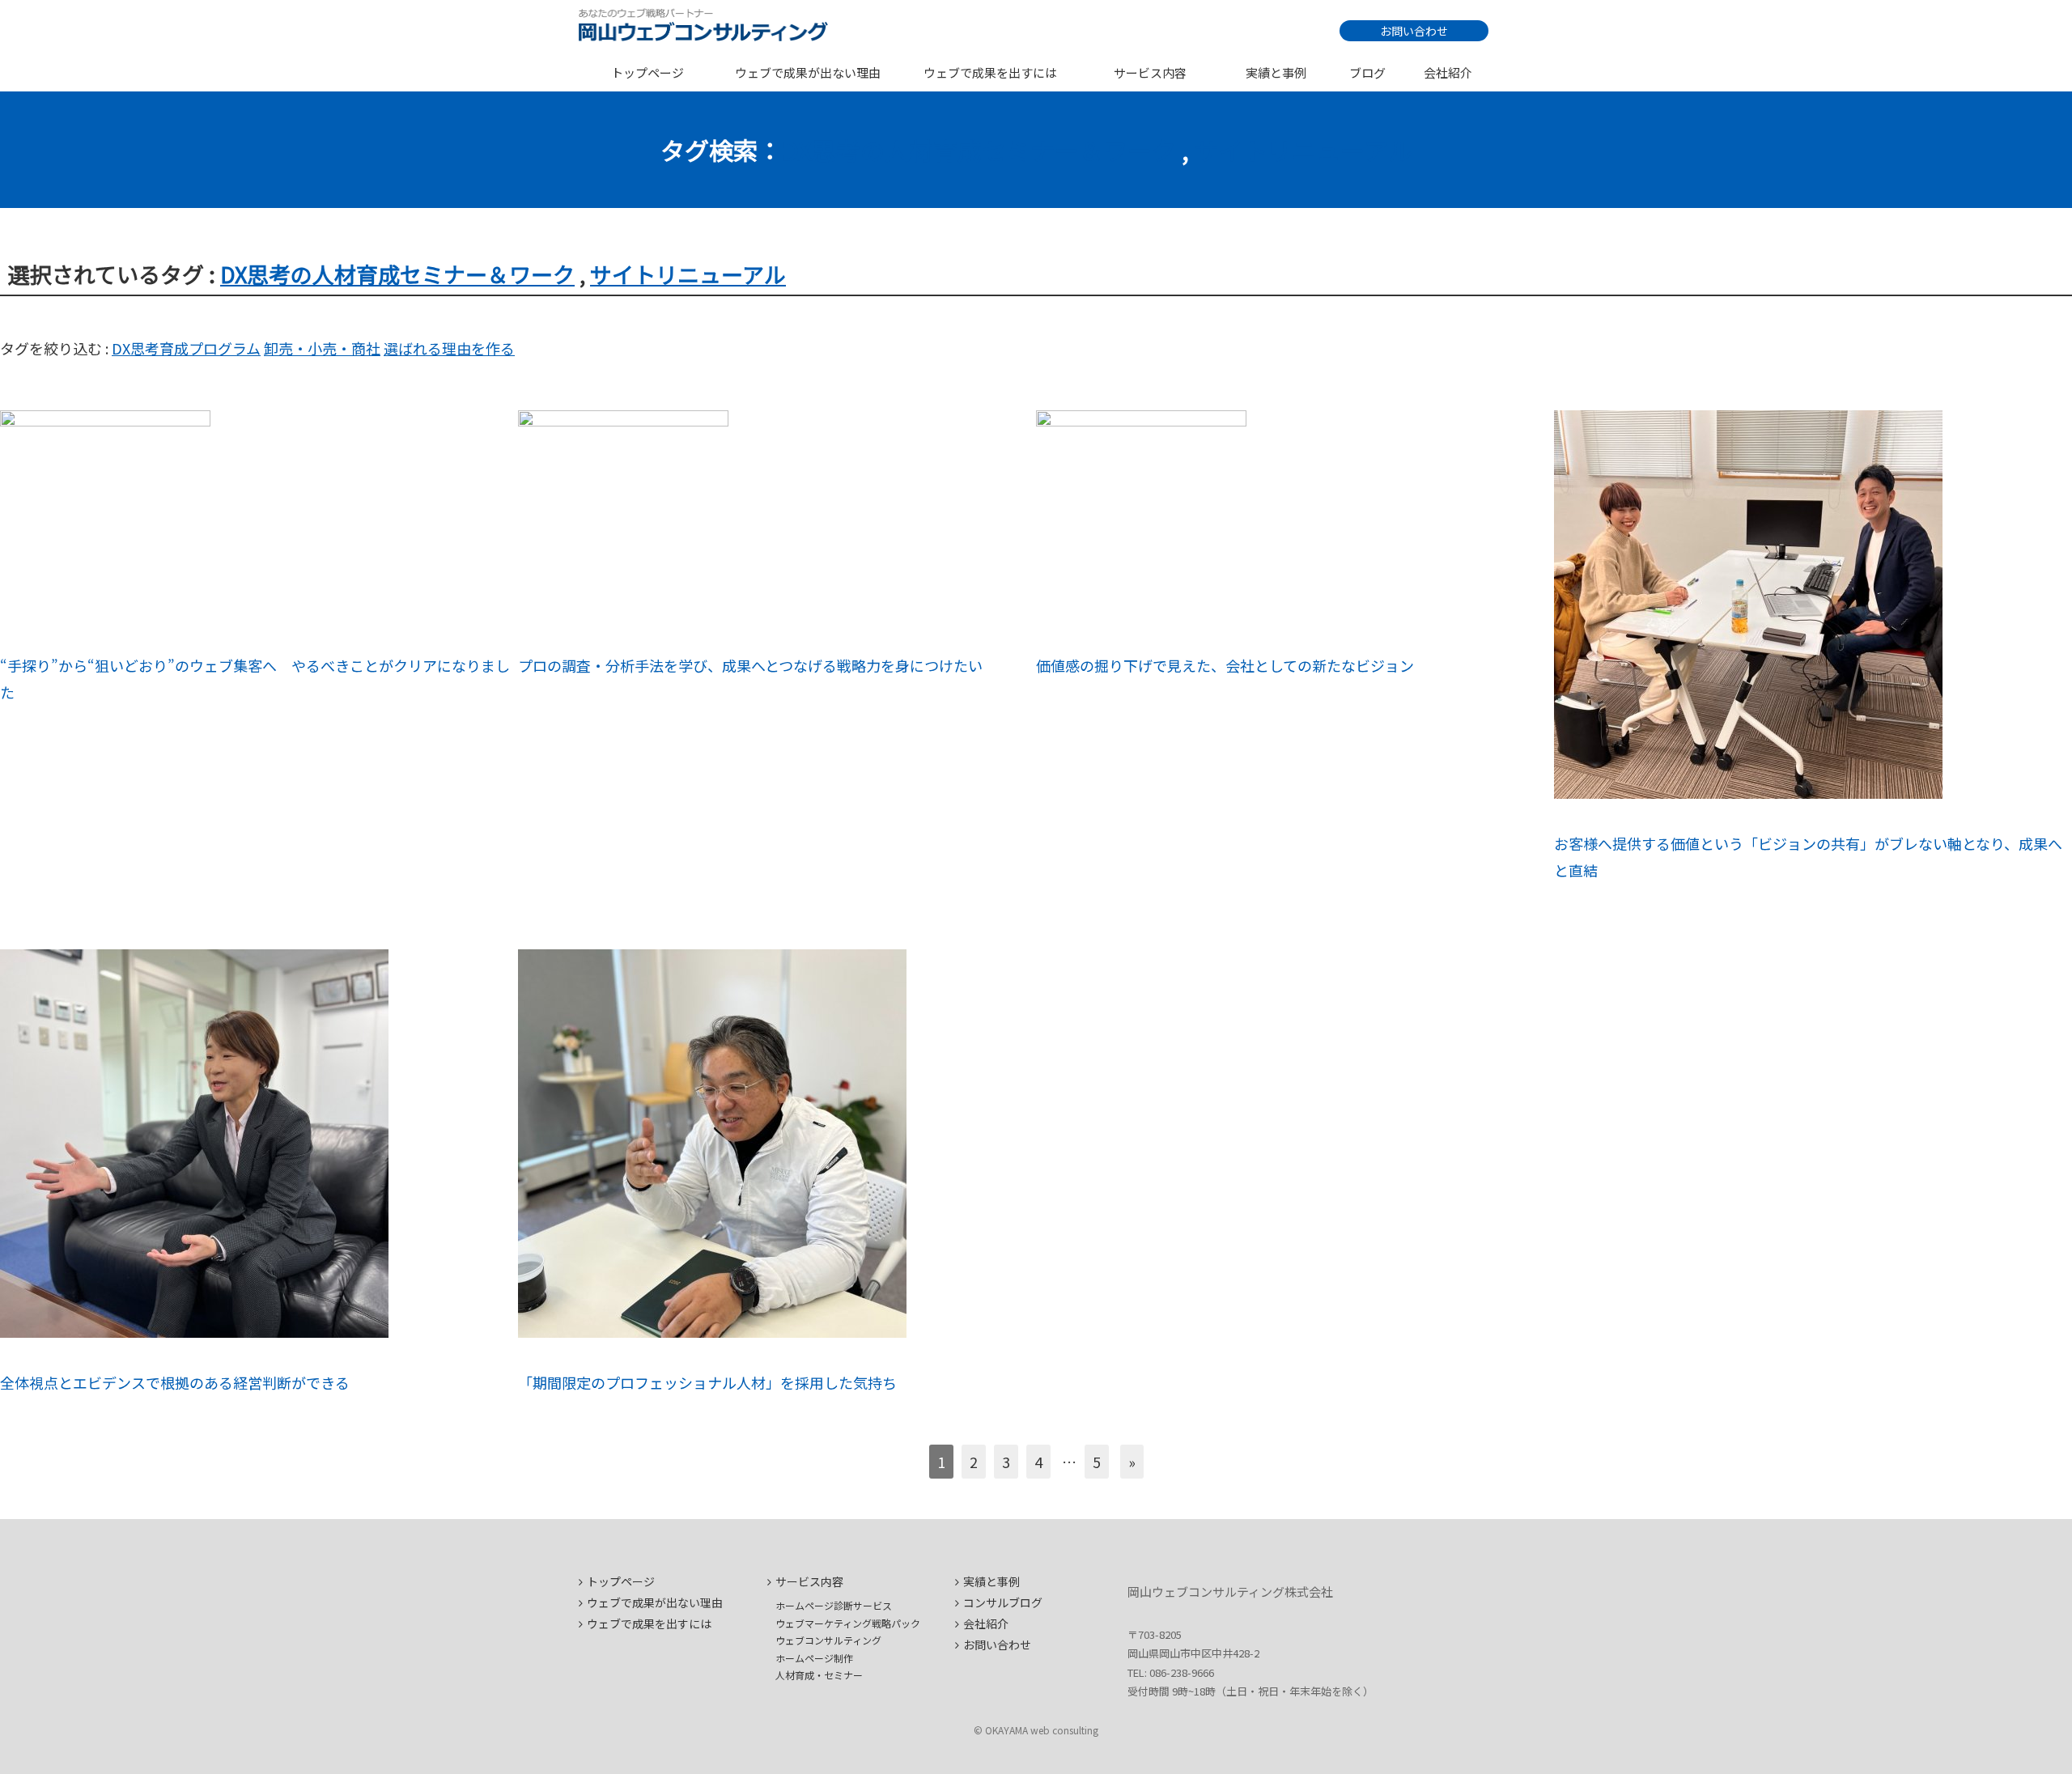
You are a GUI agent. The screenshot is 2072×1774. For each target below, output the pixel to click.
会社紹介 (1448, 72)
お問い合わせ (1414, 31)
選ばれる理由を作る (449, 348)
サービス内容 (1150, 72)
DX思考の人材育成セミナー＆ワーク (979, 150)
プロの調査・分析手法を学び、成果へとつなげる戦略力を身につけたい (750, 665)
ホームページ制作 (814, 1658)
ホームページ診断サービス (834, 1605)
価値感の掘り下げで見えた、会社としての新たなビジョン (1225, 665)
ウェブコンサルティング (828, 1640)
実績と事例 (1276, 72)
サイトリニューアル (1303, 150)
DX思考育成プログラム (186, 348)
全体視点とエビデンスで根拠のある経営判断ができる (175, 1382)
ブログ (1367, 72)
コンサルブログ (1003, 1602)
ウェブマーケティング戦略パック (848, 1623)
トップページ (647, 72)
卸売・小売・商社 (322, 348)
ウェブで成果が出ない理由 (808, 72)
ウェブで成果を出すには (990, 72)
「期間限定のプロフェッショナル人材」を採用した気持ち (707, 1382)
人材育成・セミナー (819, 1675)
